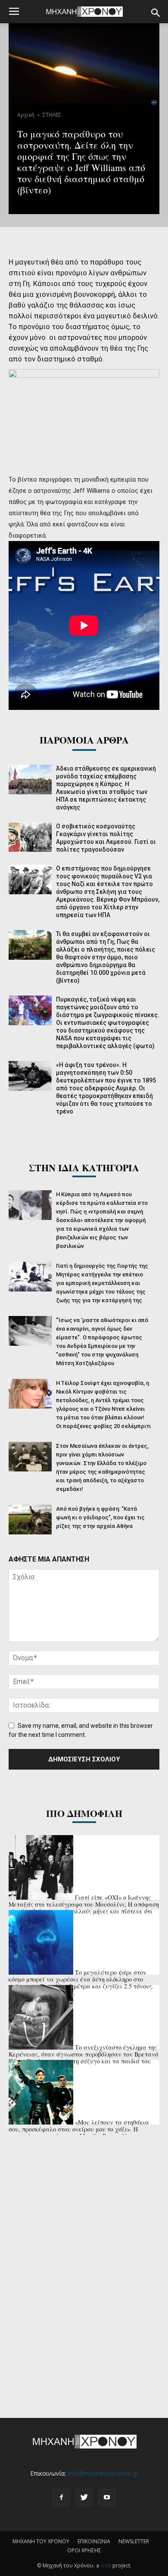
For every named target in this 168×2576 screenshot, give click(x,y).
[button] (156, 13)
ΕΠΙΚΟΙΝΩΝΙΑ (94, 2541)
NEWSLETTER (134, 2541)
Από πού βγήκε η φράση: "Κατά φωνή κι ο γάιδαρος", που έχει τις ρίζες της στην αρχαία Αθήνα (100, 1517)
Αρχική (26, 115)
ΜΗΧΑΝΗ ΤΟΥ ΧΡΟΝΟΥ (41, 2541)
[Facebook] (61, 2498)
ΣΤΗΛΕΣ (52, 115)
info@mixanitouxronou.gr (103, 2473)
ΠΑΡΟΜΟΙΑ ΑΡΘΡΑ (84, 740)
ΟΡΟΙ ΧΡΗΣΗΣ (84, 2550)
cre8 (106, 2565)
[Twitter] (84, 2498)
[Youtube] (107, 2498)
